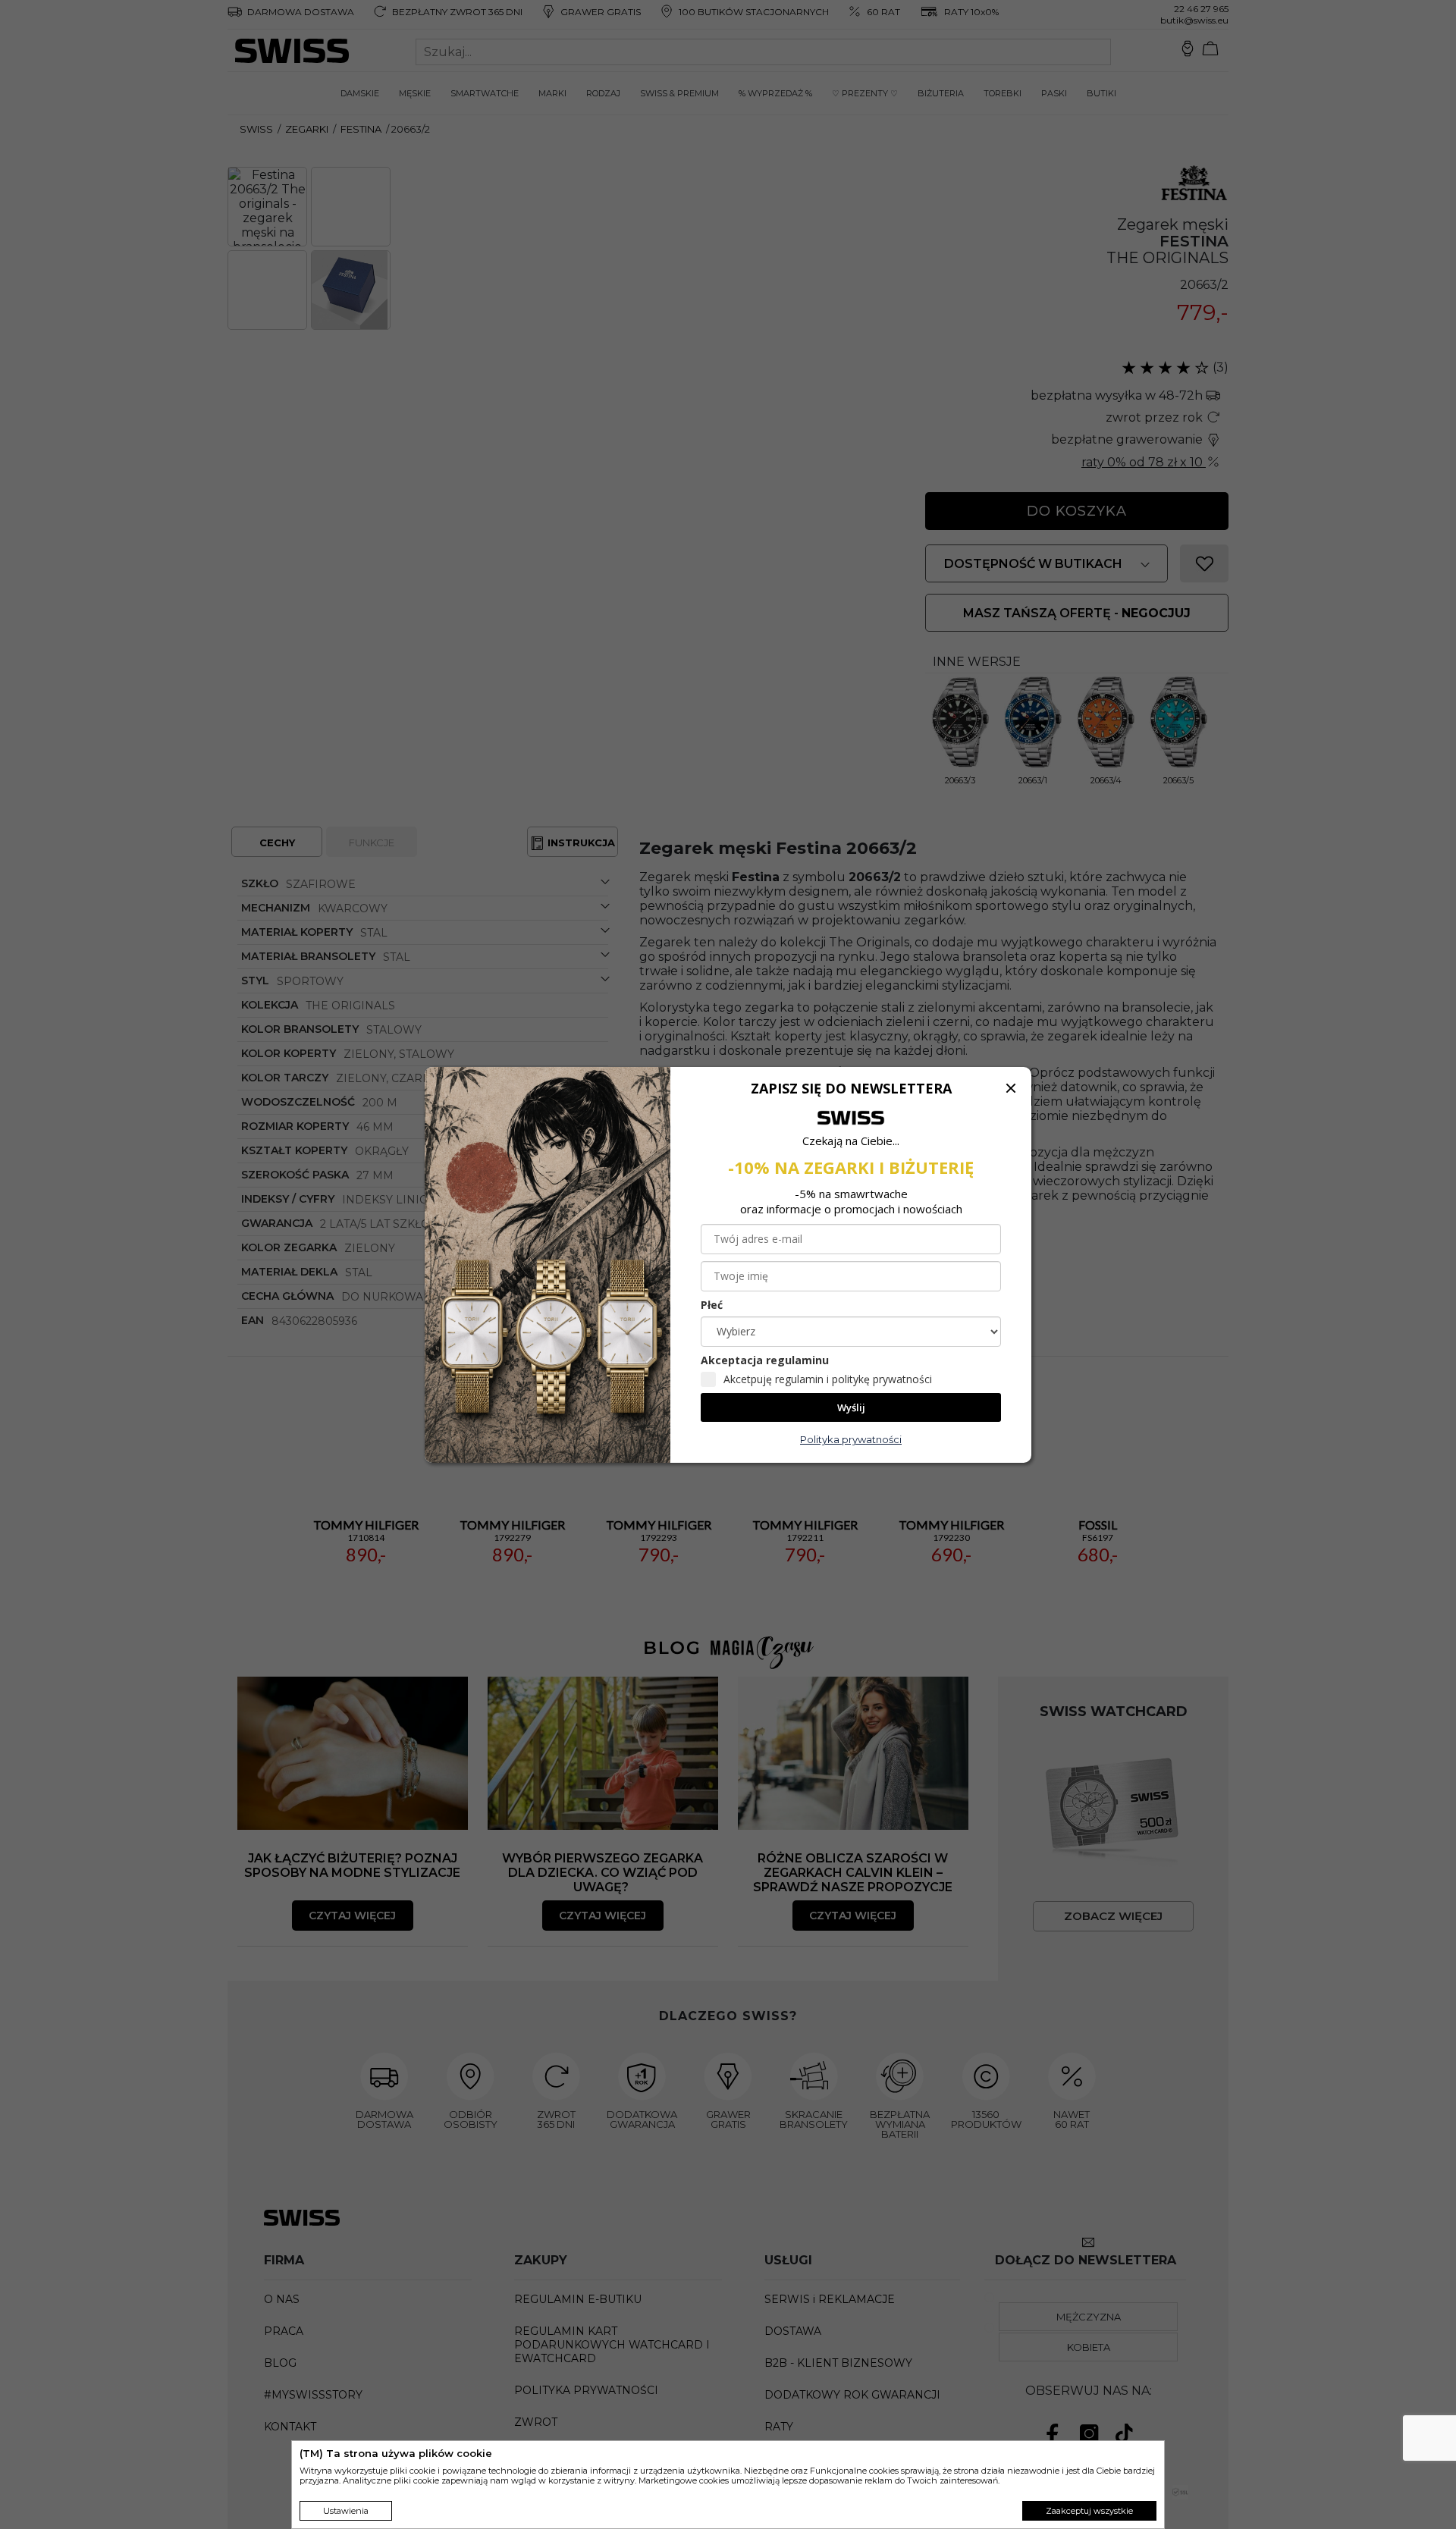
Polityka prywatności (851, 1439)
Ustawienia (346, 2511)
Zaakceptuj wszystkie (1089, 2511)
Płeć (712, 1305)
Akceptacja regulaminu (765, 1360)
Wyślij (851, 1407)
